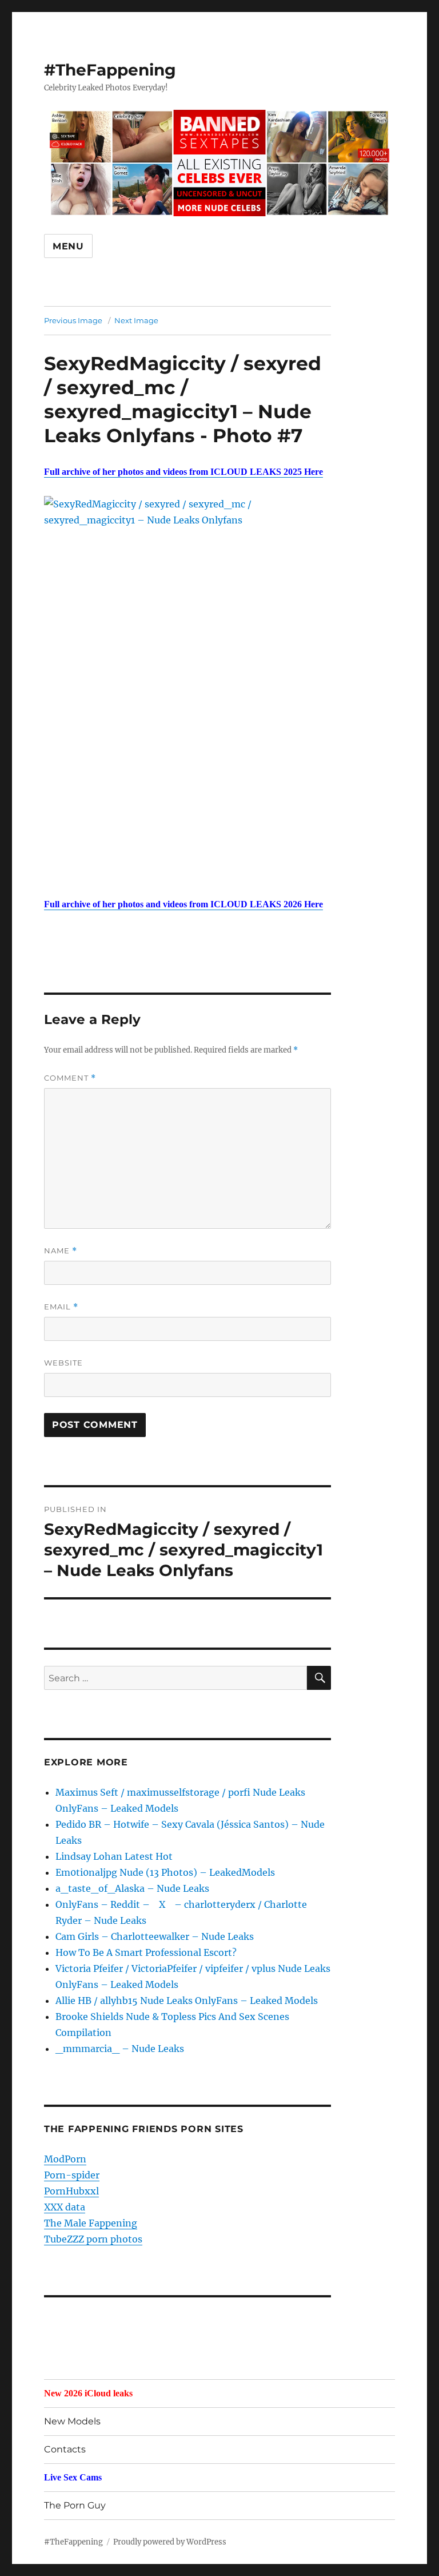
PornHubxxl (71, 2191)
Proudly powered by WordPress (170, 2542)
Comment (70, 1078)
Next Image (136, 320)
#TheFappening (110, 70)
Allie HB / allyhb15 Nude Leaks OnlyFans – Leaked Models (187, 2001)
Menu (68, 246)
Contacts (65, 2449)
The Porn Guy (75, 2505)
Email (61, 1307)
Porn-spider (72, 2175)
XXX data (65, 2207)
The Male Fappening (91, 2223)
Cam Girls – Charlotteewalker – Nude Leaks (155, 1936)
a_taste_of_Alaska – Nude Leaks (132, 1888)
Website (63, 1363)
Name (61, 1251)
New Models (72, 2421)
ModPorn (65, 2159)
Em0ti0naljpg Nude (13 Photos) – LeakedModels (165, 1872)
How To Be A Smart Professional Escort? (146, 1952)
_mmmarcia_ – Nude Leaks (120, 2049)
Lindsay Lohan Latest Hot (114, 1856)
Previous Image (73, 320)
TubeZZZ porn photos (93, 2239)
